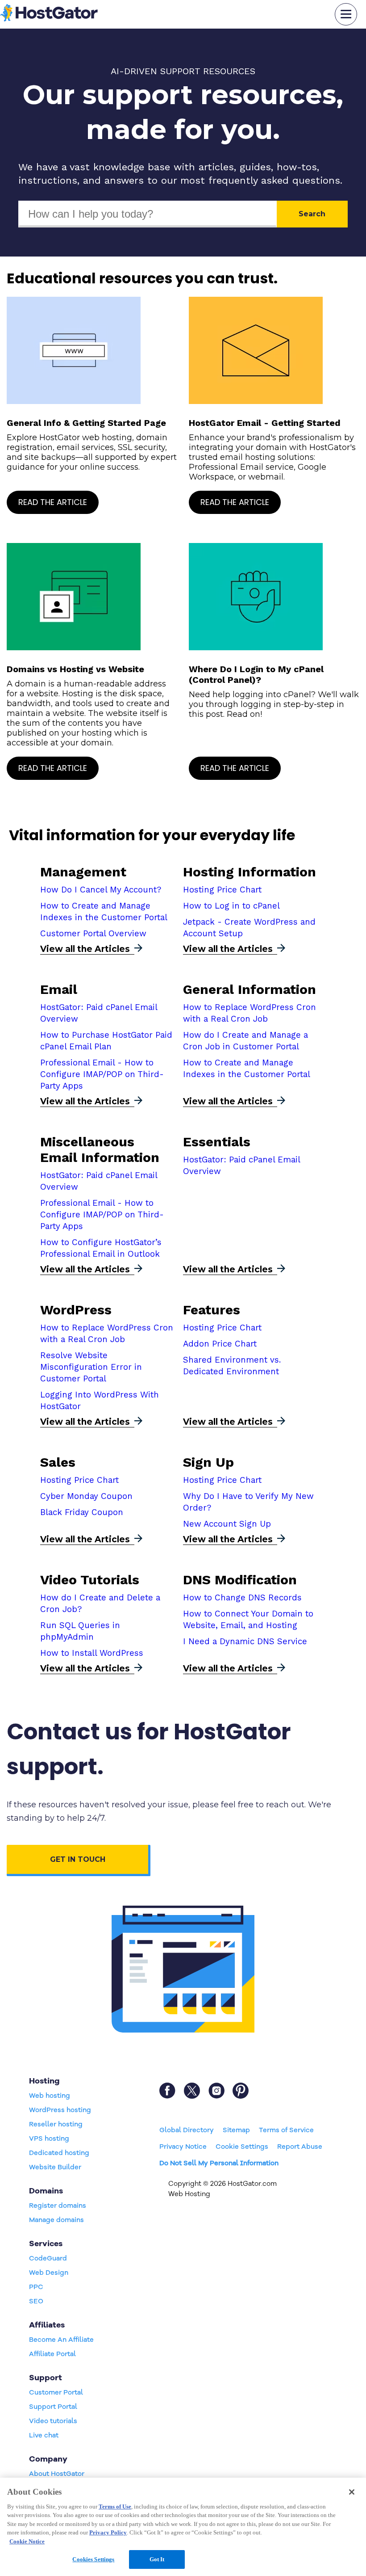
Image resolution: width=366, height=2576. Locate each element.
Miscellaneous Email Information (100, 1149)
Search (312, 214)
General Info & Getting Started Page (86, 423)
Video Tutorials (90, 1580)
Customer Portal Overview (93, 934)
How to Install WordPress (92, 1653)
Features (212, 1310)
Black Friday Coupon (82, 1512)
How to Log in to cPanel (231, 906)
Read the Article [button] (53, 502)
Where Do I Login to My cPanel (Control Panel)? (256, 674)
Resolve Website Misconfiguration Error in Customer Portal (91, 1367)
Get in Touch (78, 1859)
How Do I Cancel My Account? (101, 890)
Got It (157, 2559)
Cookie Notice (27, 2541)
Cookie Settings (242, 2147)
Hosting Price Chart (222, 890)
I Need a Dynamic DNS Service (245, 1642)
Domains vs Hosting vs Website (75, 669)
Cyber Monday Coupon (86, 1496)
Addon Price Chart (220, 1344)
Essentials (217, 1142)
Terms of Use (115, 2507)
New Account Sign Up (227, 1524)
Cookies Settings (93, 2559)
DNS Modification (240, 1580)
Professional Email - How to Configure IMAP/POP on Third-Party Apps (102, 1074)
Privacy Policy (108, 2532)
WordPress (76, 1310)
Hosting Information (250, 872)
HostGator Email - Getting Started (265, 423)
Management (83, 872)
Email (59, 989)
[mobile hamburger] (346, 14)
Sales (58, 1462)
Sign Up (208, 1462)
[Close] (352, 2492)
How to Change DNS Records (242, 1598)
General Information (250, 989)
